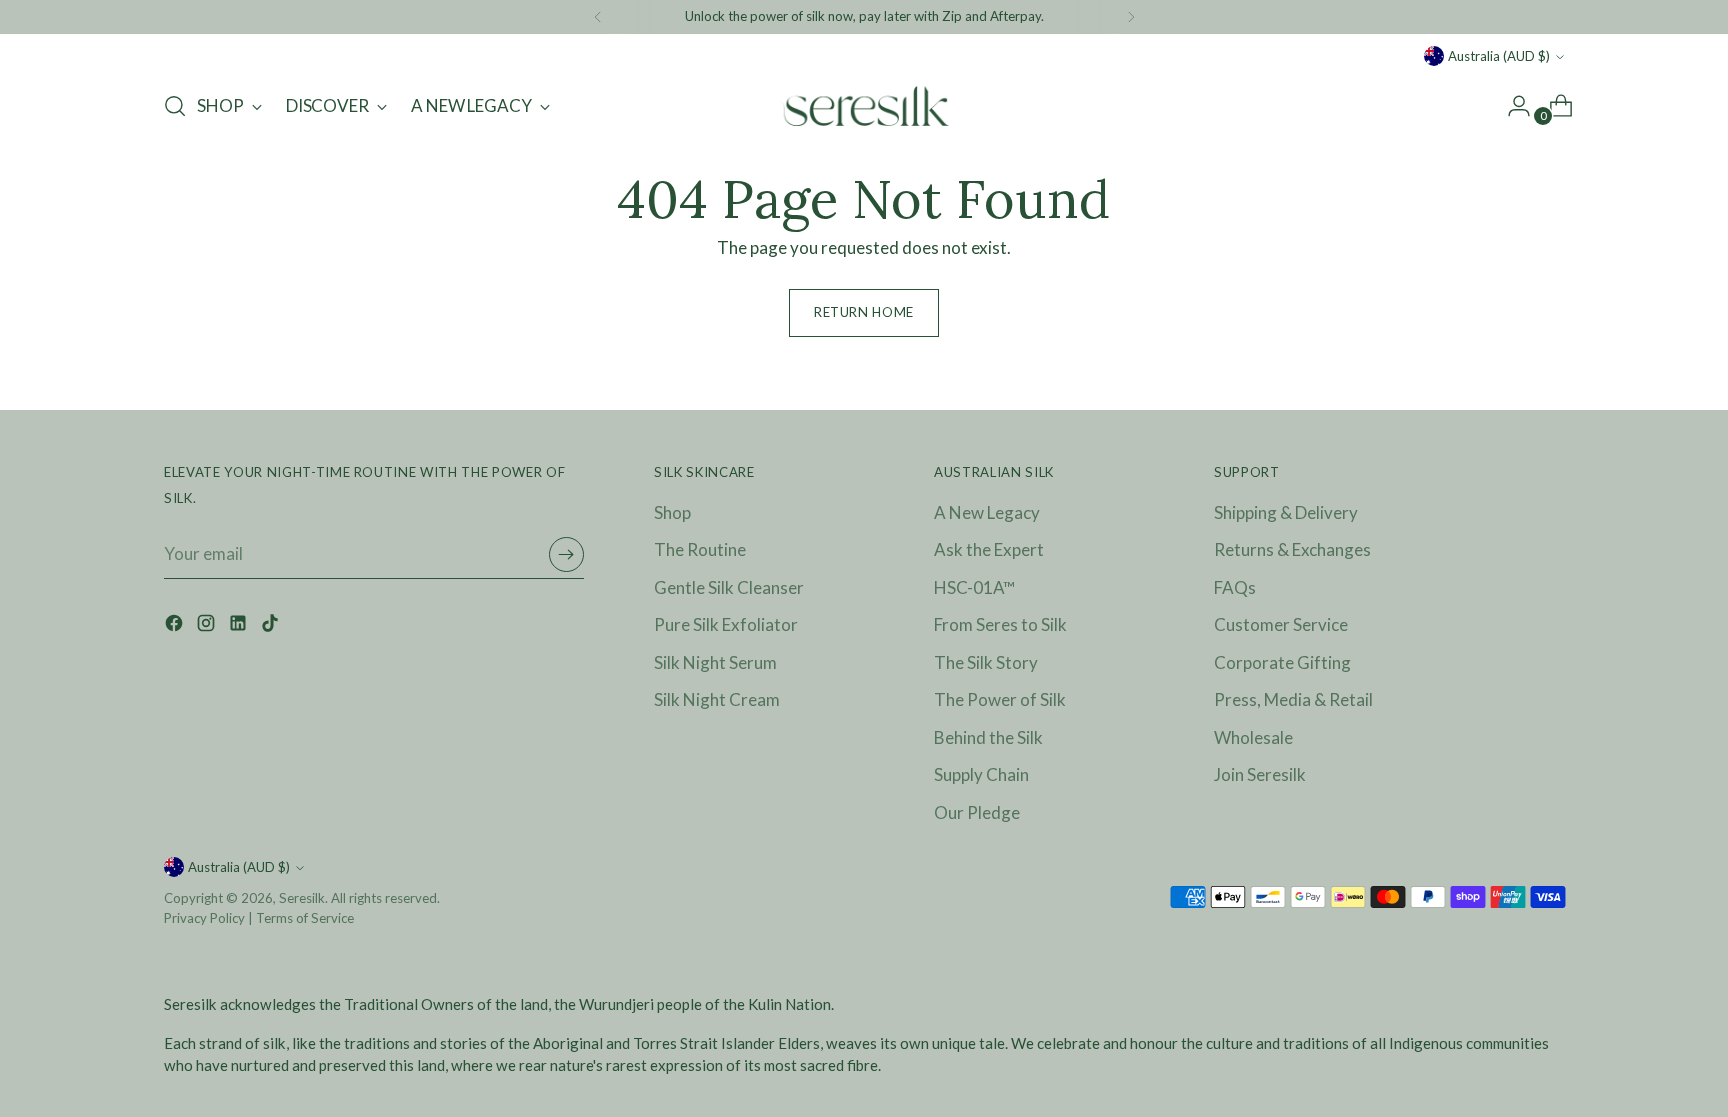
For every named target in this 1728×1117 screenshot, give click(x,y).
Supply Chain (981, 774)
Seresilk (302, 898)
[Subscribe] (566, 554)
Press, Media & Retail (1293, 699)
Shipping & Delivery (1286, 512)
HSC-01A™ (974, 587)
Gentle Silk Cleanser (729, 587)
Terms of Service (305, 918)
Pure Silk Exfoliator (726, 624)
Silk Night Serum (715, 662)
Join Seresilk (1260, 774)
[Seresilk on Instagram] (208, 626)
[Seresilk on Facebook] (176, 626)
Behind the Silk (988, 737)
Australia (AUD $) (1499, 56)
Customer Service (1281, 624)
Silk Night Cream (717, 699)
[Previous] (598, 17)
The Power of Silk (1000, 699)
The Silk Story (986, 662)
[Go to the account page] (1511, 106)
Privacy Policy (204, 918)
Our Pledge (977, 812)
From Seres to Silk (1000, 624)
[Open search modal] (175, 106)
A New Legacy (987, 512)
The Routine (700, 549)
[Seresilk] (864, 106)
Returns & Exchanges (1292, 549)
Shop (672, 512)
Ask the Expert (989, 549)
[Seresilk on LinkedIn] (240, 626)
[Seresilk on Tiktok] (272, 626)
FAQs (1235, 587)
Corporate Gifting (1282, 662)
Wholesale (1253, 737)
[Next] (1131, 17)
